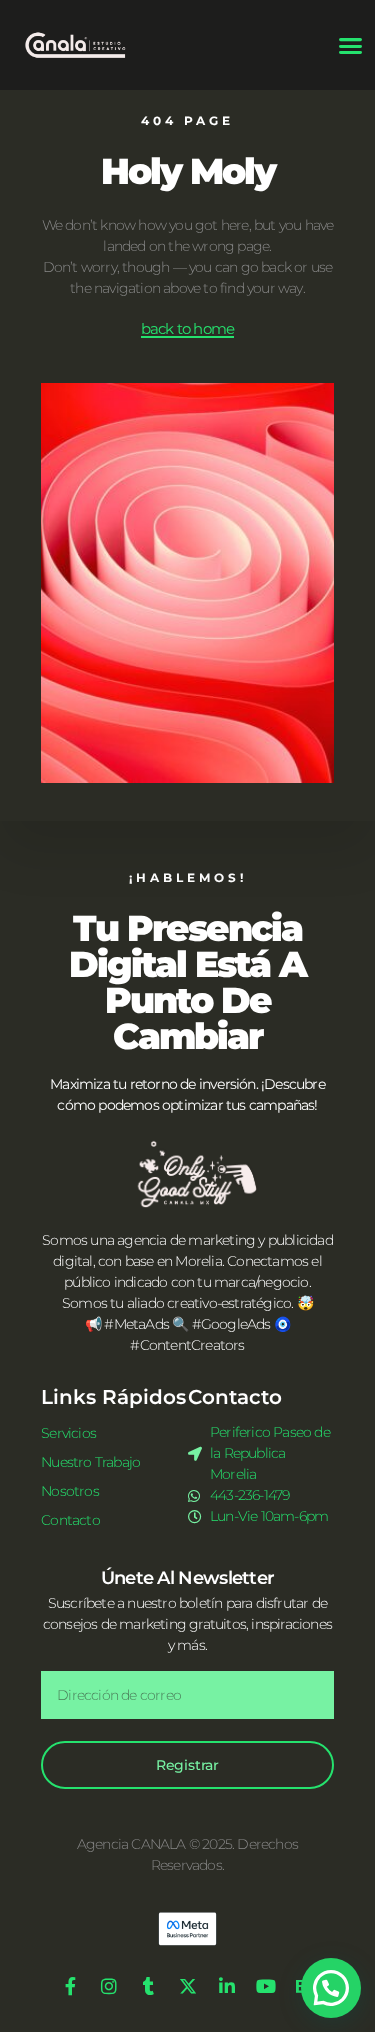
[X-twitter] (188, 1986)
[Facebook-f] (70, 1986)
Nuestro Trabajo (90, 1462)
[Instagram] (109, 1986)
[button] (349, 45)
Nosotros (70, 1491)
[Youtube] (266, 1986)
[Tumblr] (148, 1986)
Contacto (70, 1520)
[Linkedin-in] (227, 1986)
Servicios (68, 1433)
